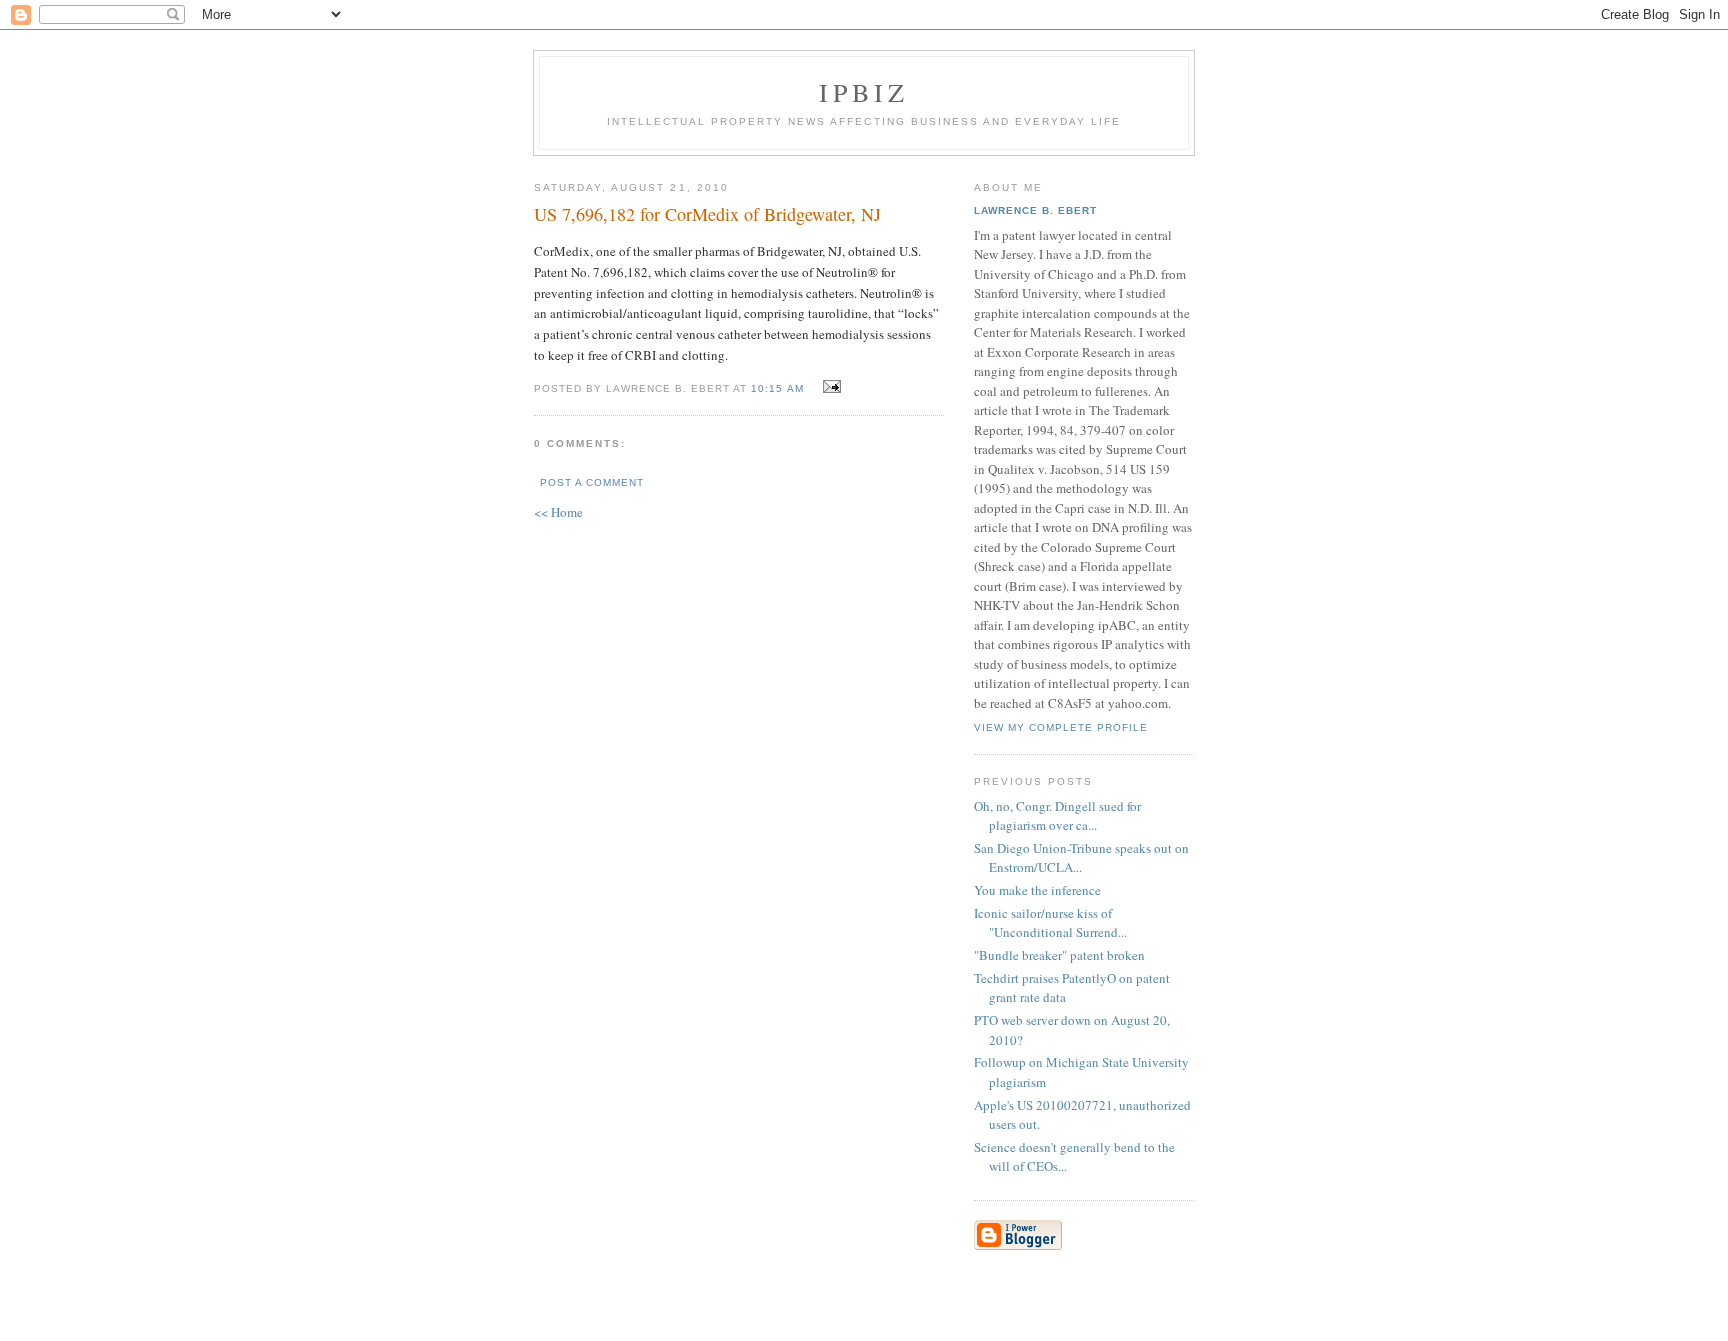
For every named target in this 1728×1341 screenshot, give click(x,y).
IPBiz (864, 92)
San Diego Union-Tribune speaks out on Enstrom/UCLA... (1081, 858)
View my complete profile (1061, 727)
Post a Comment (592, 482)
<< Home (558, 512)
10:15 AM (777, 388)
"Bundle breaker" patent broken (1059, 955)
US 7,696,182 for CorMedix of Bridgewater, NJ (707, 214)
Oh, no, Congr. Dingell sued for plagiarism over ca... (1057, 816)
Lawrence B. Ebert (1035, 210)
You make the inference (1037, 890)
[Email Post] (829, 387)
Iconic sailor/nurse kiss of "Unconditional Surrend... (1050, 923)
